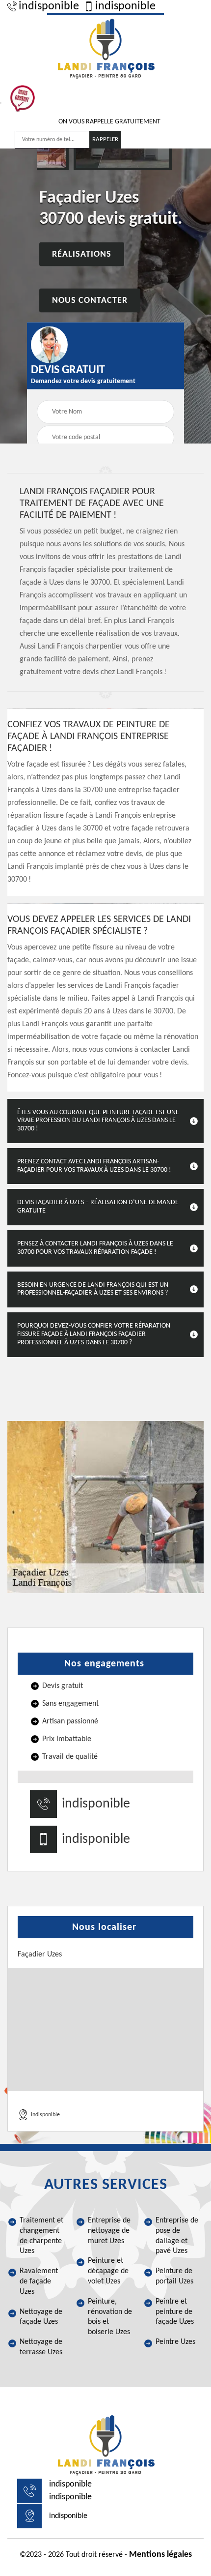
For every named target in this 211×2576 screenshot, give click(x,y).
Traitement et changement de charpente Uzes (41, 2236)
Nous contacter (90, 300)
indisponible (49, 6)
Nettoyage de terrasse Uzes (41, 2347)
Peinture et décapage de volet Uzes (108, 2271)
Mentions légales (160, 2555)
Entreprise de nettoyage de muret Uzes (109, 2231)
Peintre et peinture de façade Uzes (175, 2312)
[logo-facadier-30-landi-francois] (105, 47)
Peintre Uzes (175, 2342)
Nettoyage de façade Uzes (41, 2317)
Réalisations (82, 254)
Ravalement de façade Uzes (39, 2281)
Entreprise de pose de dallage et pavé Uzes (177, 2236)
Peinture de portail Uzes (174, 2276)
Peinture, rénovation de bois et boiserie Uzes (110, 2317)
